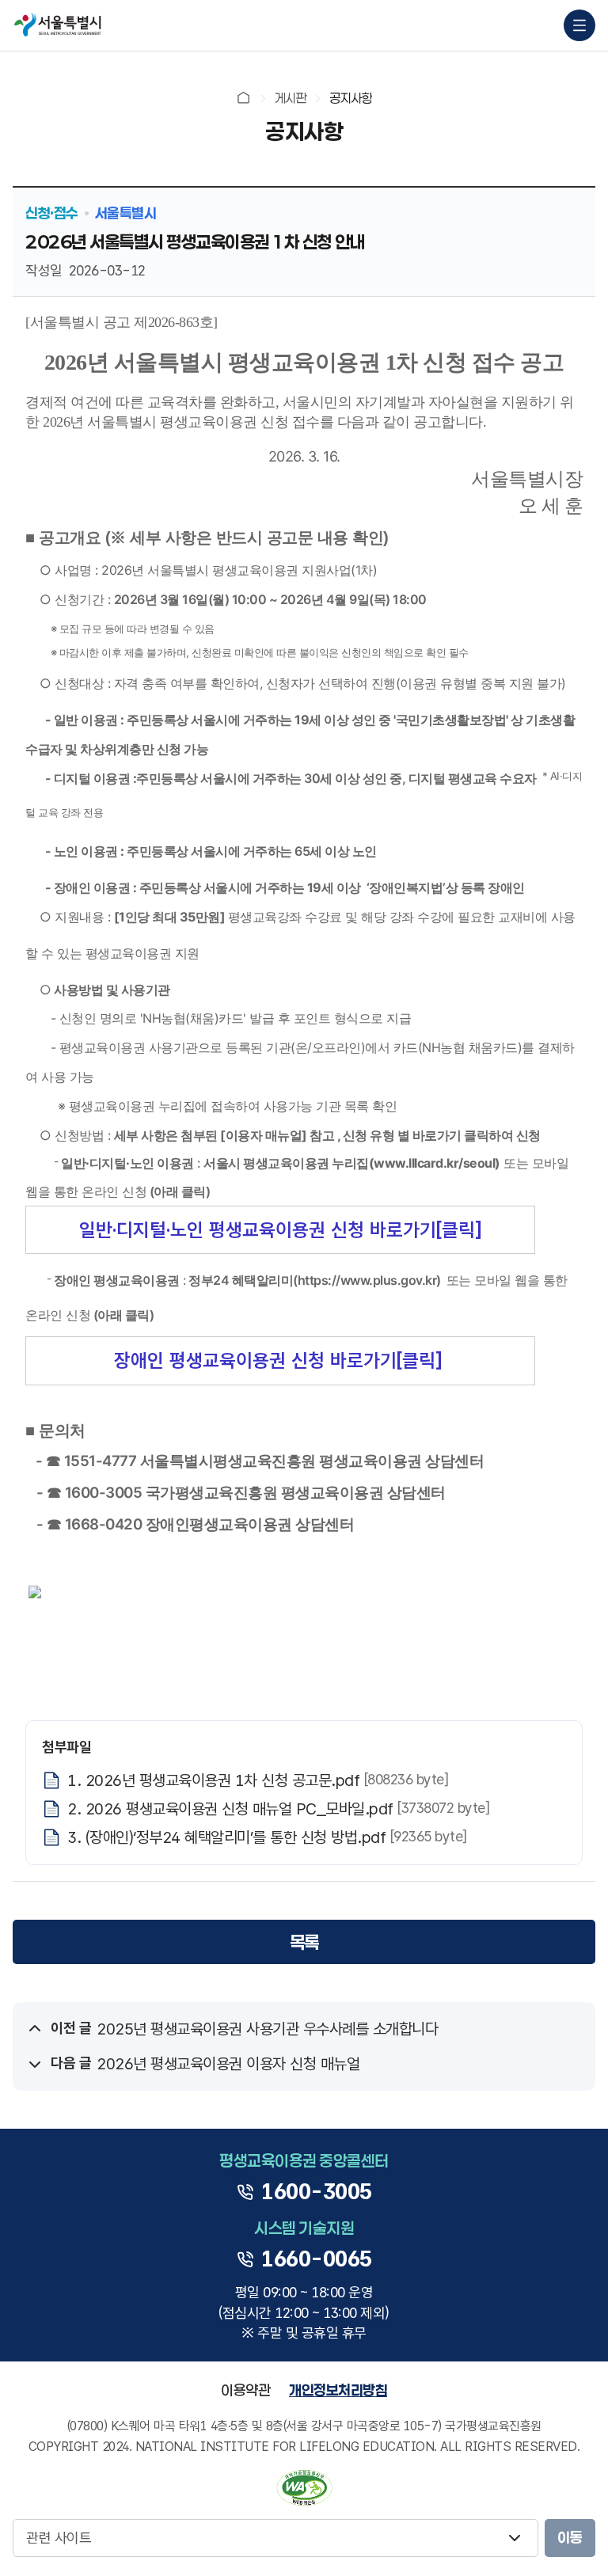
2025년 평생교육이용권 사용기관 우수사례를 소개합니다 (267, 2029)
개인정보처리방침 (338, 2390)
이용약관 (245, 2390)
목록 (304, 1942)
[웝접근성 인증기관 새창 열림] (304, 2488)
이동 (570, 2537)
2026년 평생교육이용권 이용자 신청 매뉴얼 (228, 2064)
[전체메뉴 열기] (579, 25)
